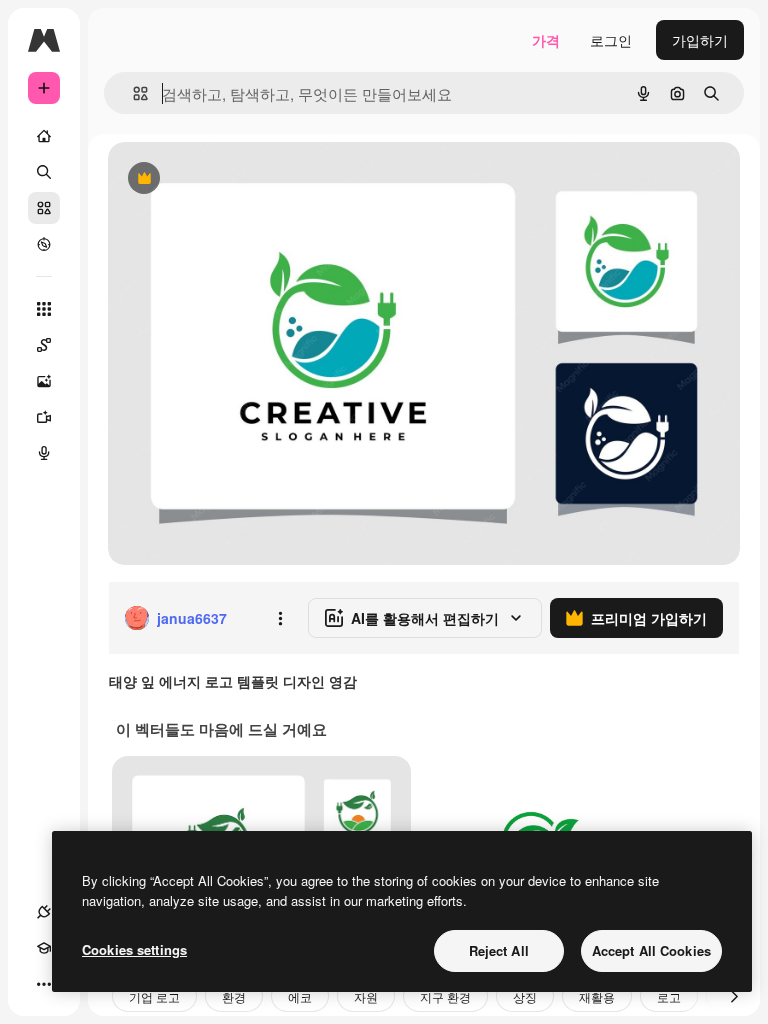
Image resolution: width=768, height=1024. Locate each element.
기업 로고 (154, 996)
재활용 (597, 996)
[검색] (44, 172)
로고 (669, 996)
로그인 (611, 40)
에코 (300, 996)
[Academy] (44, 948)
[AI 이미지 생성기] (44, 381)
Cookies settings (134, 949)
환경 (234, 996)
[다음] (734, 996)
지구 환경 (445, 996)
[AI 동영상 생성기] (44, 417)
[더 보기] (44, 984)
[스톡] (44, 208)
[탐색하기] (44, 244)
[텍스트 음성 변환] (44, 453)
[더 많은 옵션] (280, 618)
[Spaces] (44, 345)
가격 (546, 40)
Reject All (499, 950)
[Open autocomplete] (132, 93)
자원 (366, 996)
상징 (525, 996)
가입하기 (700, 40)
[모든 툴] (44, 309)
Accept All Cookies (651, 950)
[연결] (44, 912)
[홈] (44, 136)
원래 (223, 179)
